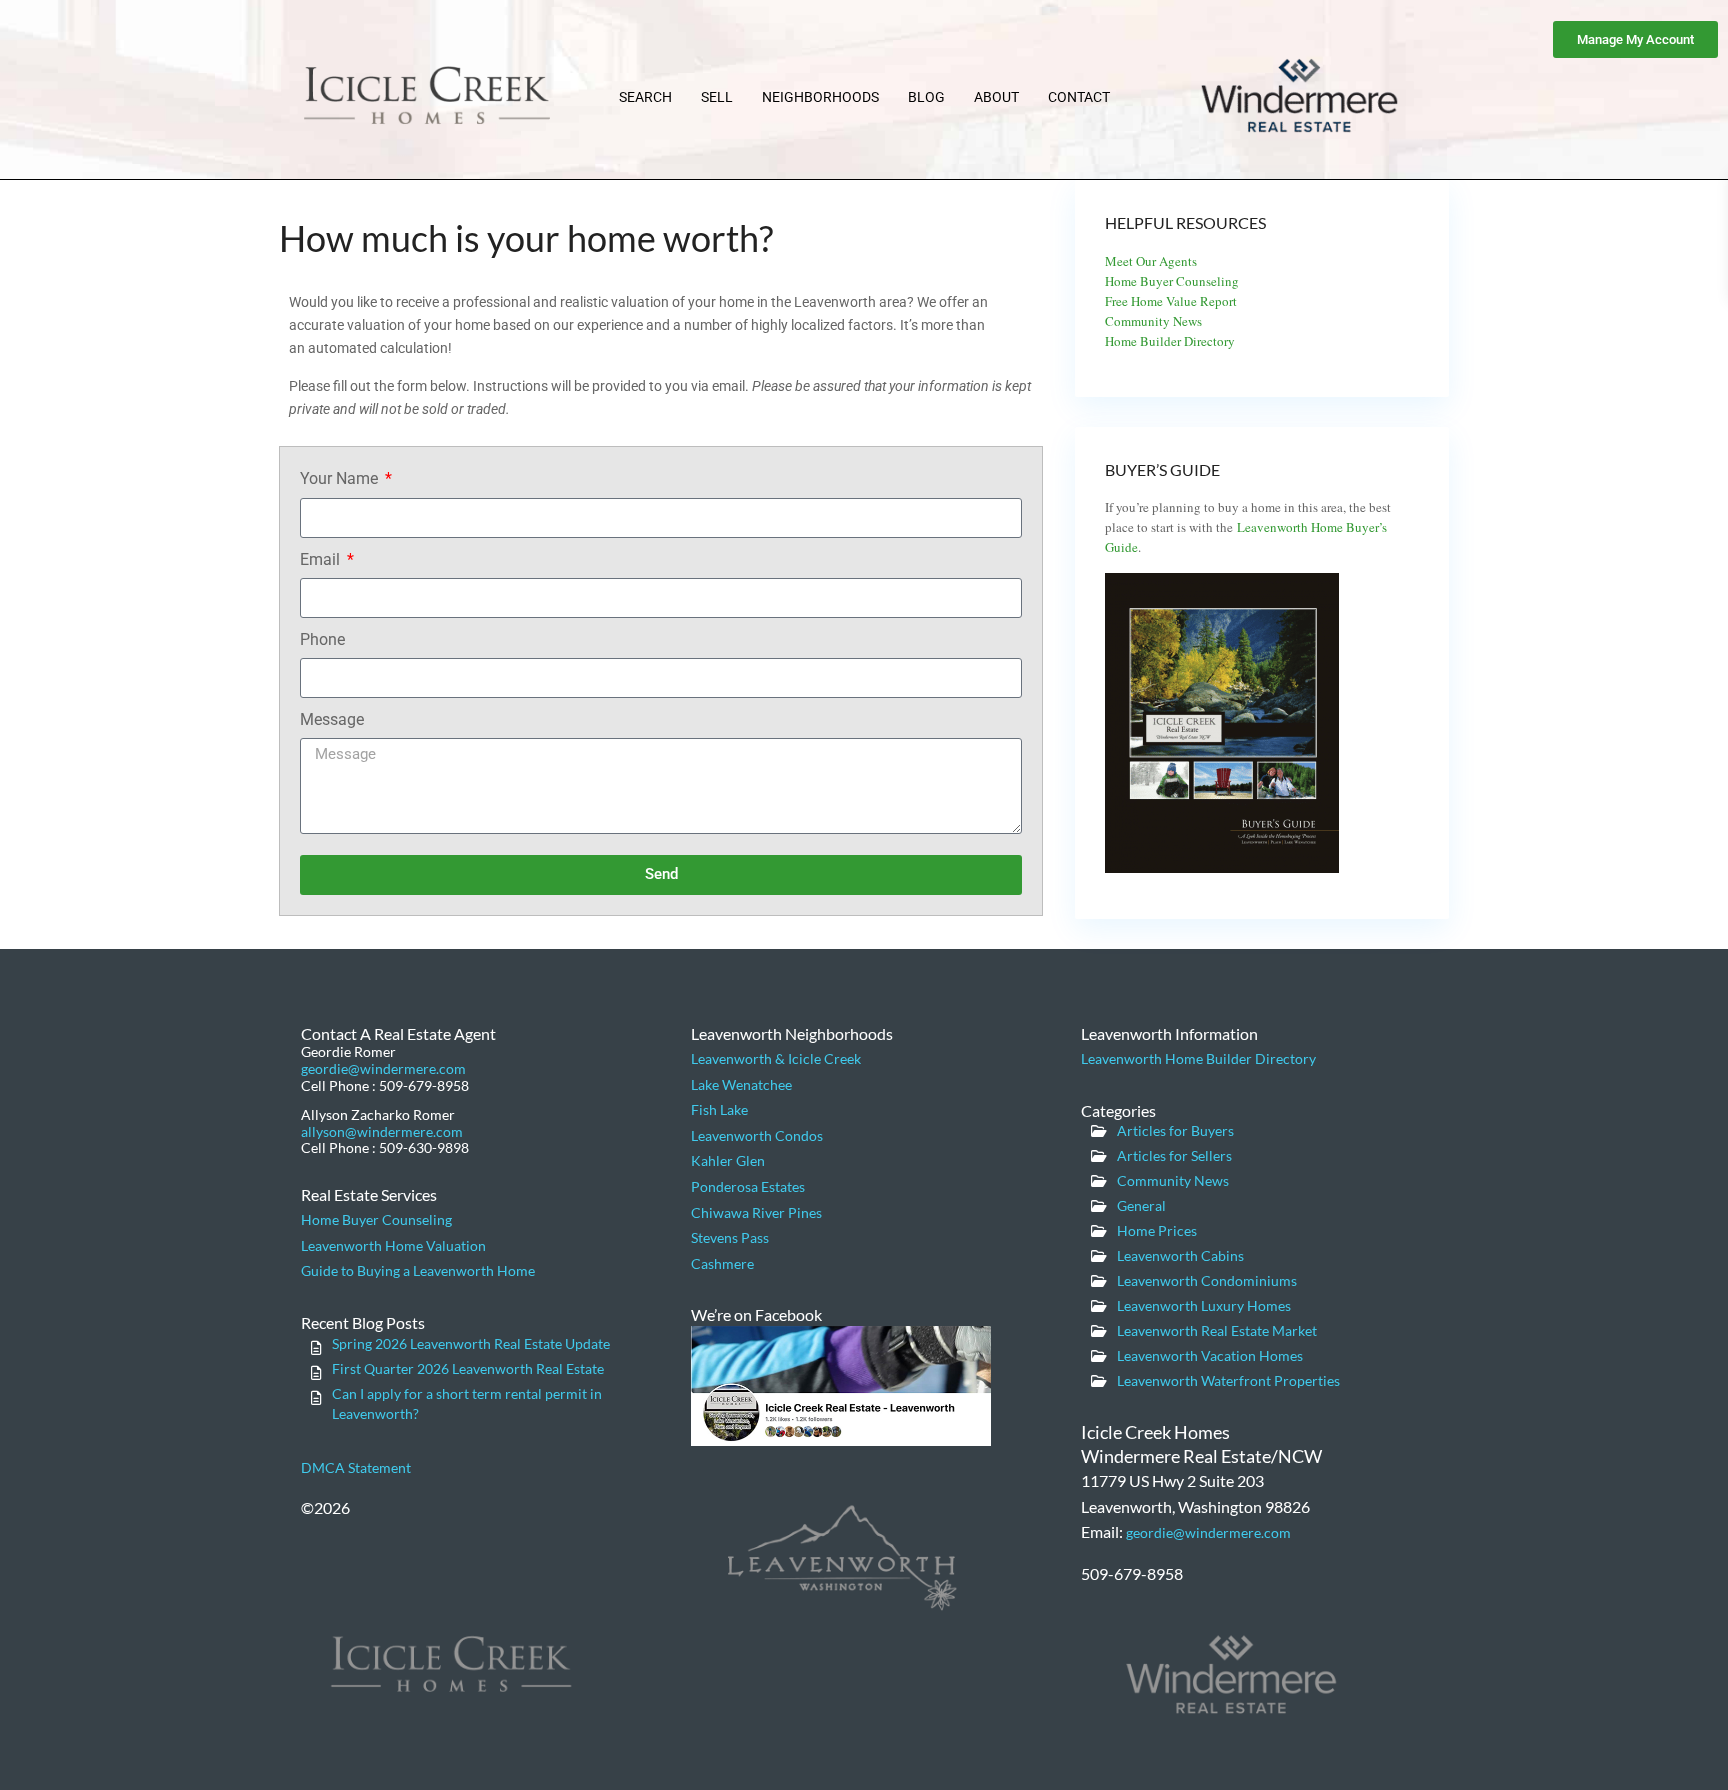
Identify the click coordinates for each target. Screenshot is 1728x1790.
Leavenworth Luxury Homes (1204, 1305)
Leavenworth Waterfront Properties (1228, 1380)
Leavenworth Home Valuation (393, 1245)
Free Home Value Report (1171, 301)
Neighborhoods (820, 97)
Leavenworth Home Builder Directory (1198, 1058)
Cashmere (722, 1263)
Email (322, 559)
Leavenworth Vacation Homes (1210, 1355)
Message (332, 719)
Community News (1153, 321)
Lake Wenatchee (741, 1084)
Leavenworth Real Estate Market (1217, 1330)
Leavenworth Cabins (1180, 1255)
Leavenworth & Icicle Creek (776, 1058)
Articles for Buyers (1175, 1130)
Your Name (341, 478)
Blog (926, 97)
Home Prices (1157, 1230)
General (1141, 1205)
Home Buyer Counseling (1172, 281)
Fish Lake (719, 1109)
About (996, 97)
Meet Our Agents (1151, 261)
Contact (1079, 97)
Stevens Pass (730, 1237)
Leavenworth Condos (757, 1135)
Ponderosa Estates (748, 1186)
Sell (717, 97)
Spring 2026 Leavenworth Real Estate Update (471, 1343)
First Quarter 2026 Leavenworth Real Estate (468, 1368)
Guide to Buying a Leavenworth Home (418, 1270)
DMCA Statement (356, 1467)
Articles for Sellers (1174, 1155)
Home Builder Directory (1170, 341)
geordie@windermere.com (383, 1068)
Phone (322, 639)
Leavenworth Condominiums (1207, 1280)
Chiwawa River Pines (756, 1212)
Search (645, 97)
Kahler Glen (728, 1160)
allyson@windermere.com (382, 1131)
